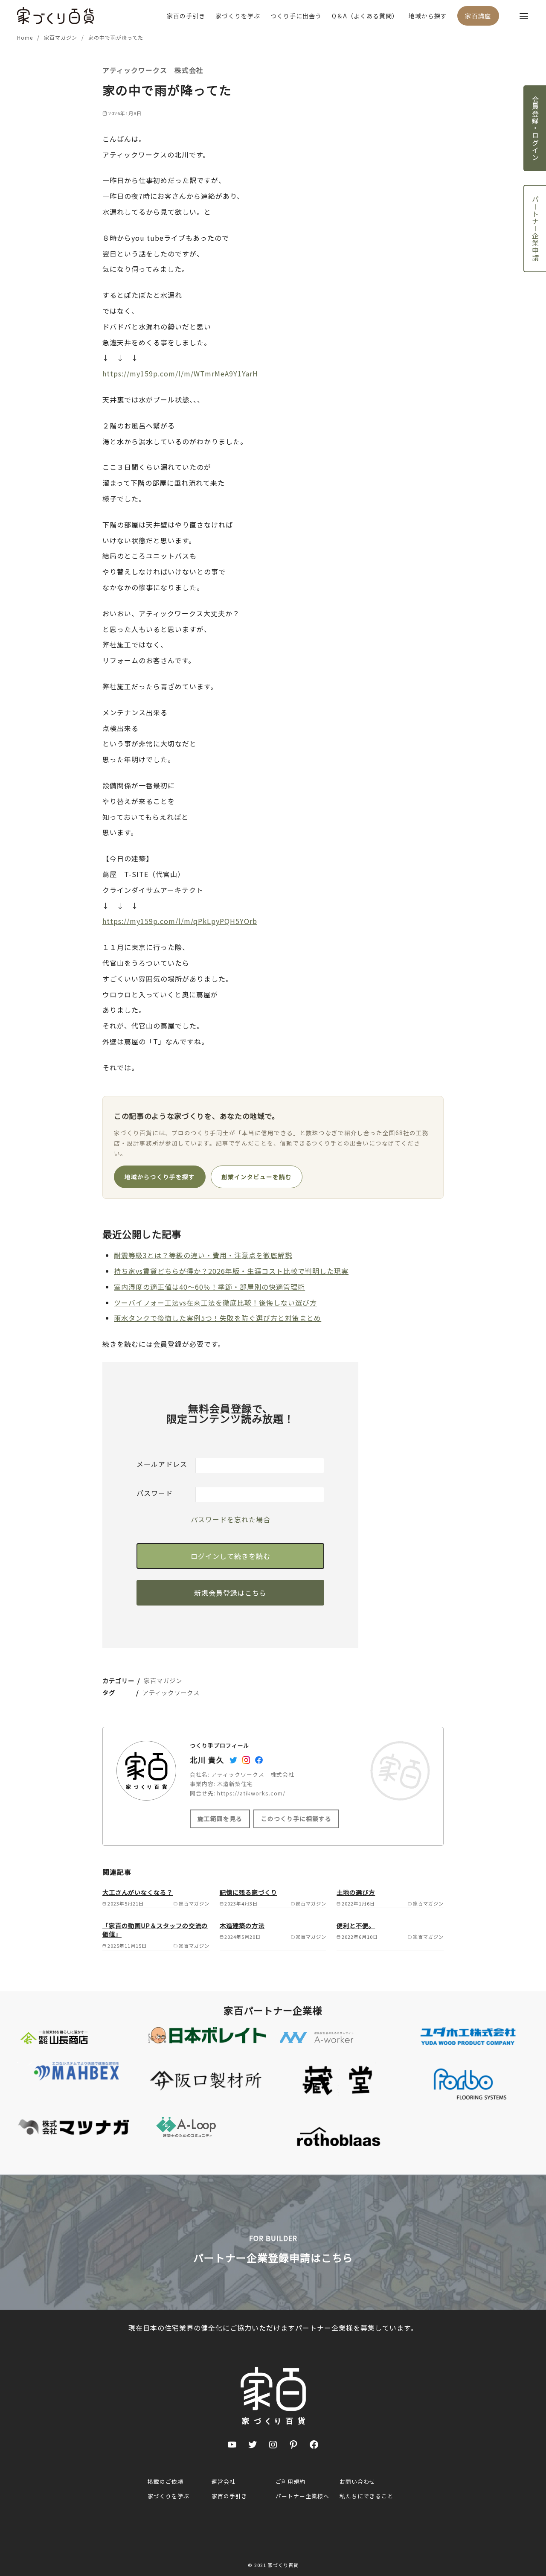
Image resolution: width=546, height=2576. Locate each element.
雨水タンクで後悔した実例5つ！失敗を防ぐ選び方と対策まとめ (218, 1318)
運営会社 (224, 2481)
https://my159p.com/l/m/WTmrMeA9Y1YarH (180, 373)
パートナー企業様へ (302, 2496)
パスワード (155, 1493)
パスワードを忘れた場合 (231, 1519)
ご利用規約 (290, 2481)
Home (26, 37)
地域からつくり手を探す (160, 1177)
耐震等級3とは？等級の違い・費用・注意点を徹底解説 (203, 1255)
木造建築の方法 (242, 1925)
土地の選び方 (356, 1892)
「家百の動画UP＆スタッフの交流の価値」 (155, 1930)
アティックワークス (171, 1692)
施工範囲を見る (220, 1818)
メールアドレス (162, 1464)
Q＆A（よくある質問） (365, 16)
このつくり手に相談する (296, 1818)
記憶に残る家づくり (248, 1892)
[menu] (524, 16)
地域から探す (428, 16)
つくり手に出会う (296, 16)
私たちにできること (366, 2496)
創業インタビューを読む (257, 1177)
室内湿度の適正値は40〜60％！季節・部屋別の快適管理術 (209, 1287)
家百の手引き (186, 16)
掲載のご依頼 (166, 2481)
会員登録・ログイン (535, 128)
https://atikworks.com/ (251, 1793)
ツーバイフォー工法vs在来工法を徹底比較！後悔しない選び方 (215, 1303)
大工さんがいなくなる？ (138, 1892)
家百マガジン (61, 37)
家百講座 (478, 16)
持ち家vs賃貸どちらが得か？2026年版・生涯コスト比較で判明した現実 (231, 1271)
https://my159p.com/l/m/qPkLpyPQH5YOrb (180, 921)
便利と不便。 (356, 1925)
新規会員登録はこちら (230, 1593)
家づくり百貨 (283, 2565)
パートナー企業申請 (535, 229)
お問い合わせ (357, 2481)
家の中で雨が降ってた (116, 37)
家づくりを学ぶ (238, 16)
